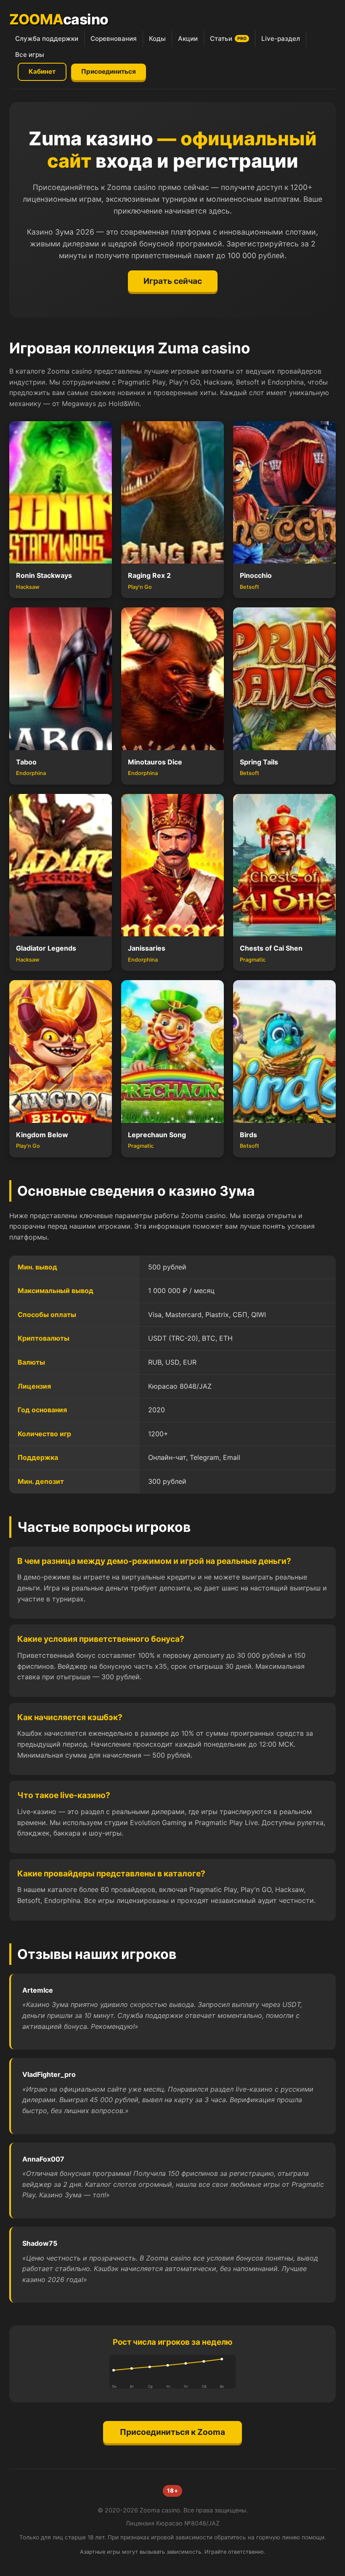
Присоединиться (109, 71)
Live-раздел (281, 39)
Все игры (30, 55)
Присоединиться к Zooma (172, 2432)
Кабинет (42, 71)
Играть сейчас (173, 281)
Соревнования (114, 39)
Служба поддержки (47, 39)
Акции (188, 39)
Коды (157, 39)
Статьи (228, 39)
